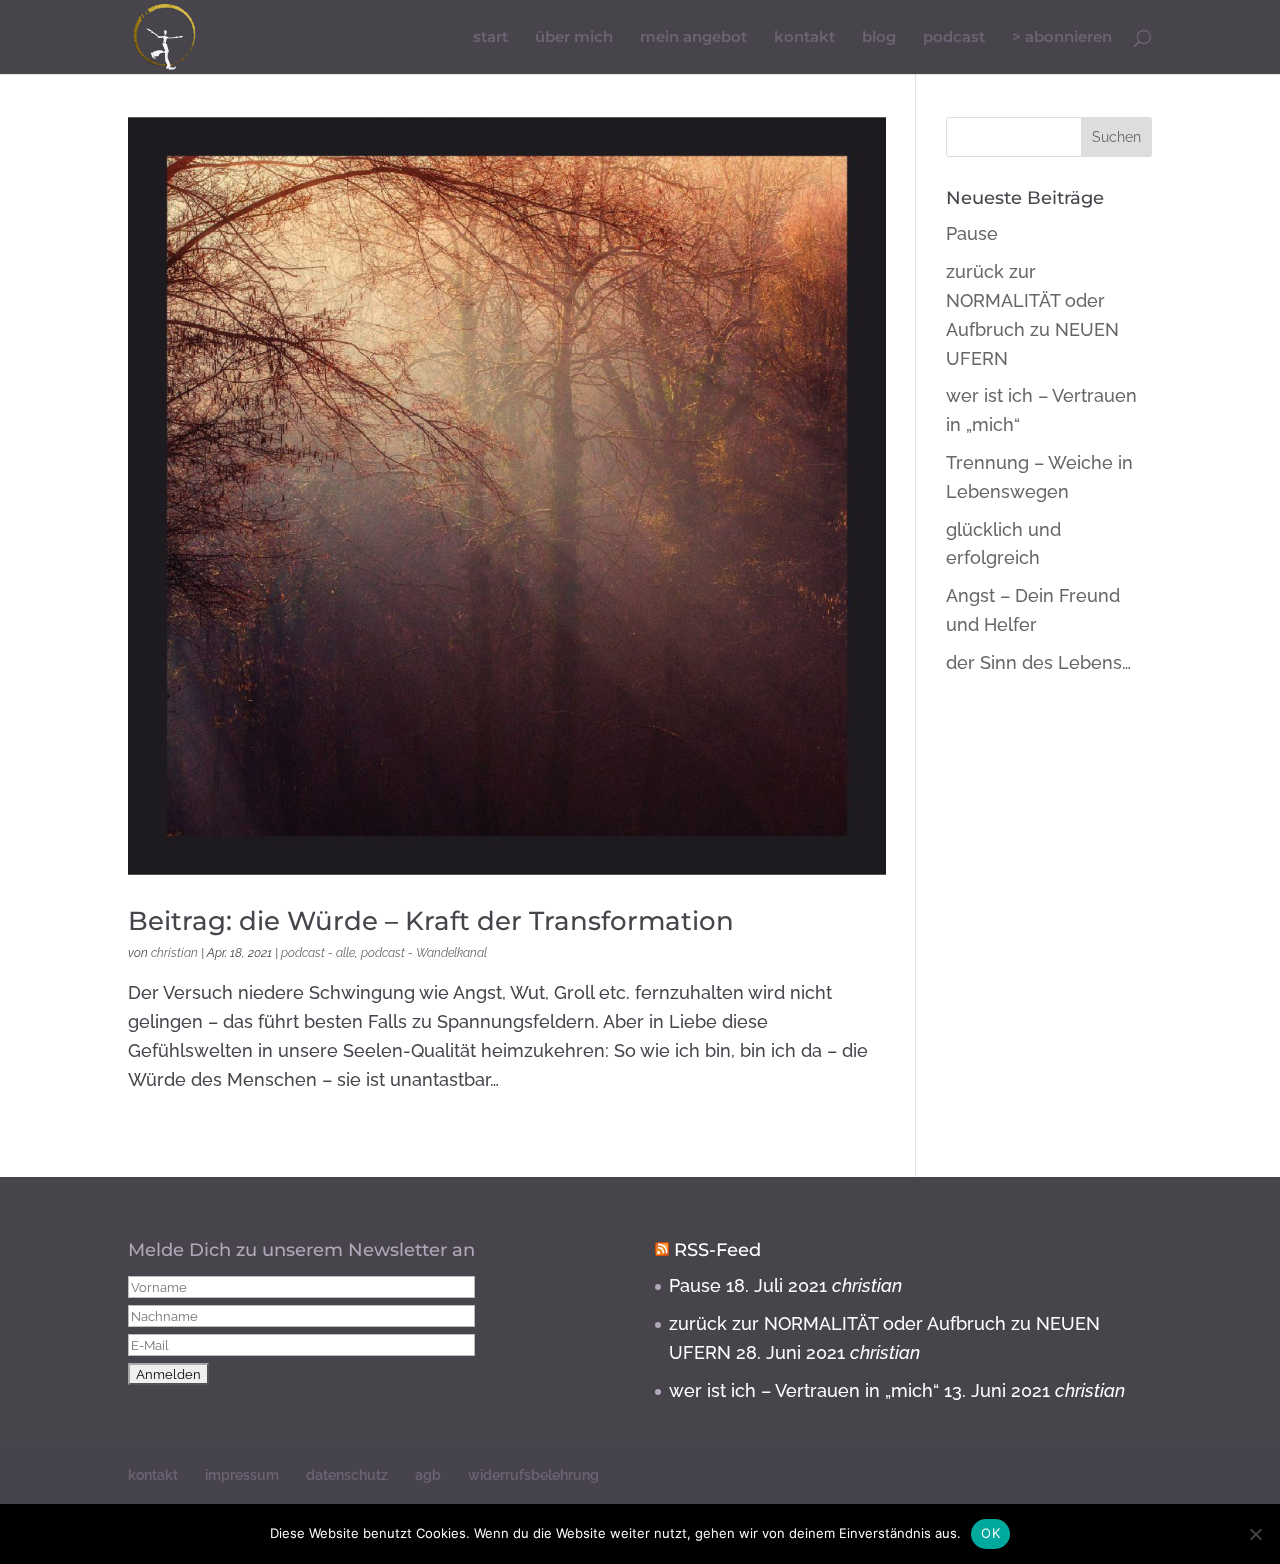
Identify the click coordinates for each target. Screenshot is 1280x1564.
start (490, 38)
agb (428, 1475)
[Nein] (1255, 1534)
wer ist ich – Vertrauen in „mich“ (804, 1390)
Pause (972, 233)
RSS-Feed (717, 1250)
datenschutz (347, 1475)
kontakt (804, 38)
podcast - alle (318, 953)
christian (174, 953)
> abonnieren (1062, 38)
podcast (954, 38)
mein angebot (693, 38)
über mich (574, 38)
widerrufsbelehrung (533, 1475)
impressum (242, 1475)
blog (879, 38)
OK (990, 1533)
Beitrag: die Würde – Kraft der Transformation (431, 921)
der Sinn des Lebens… (1038, 662)
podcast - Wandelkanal (424, 953)
